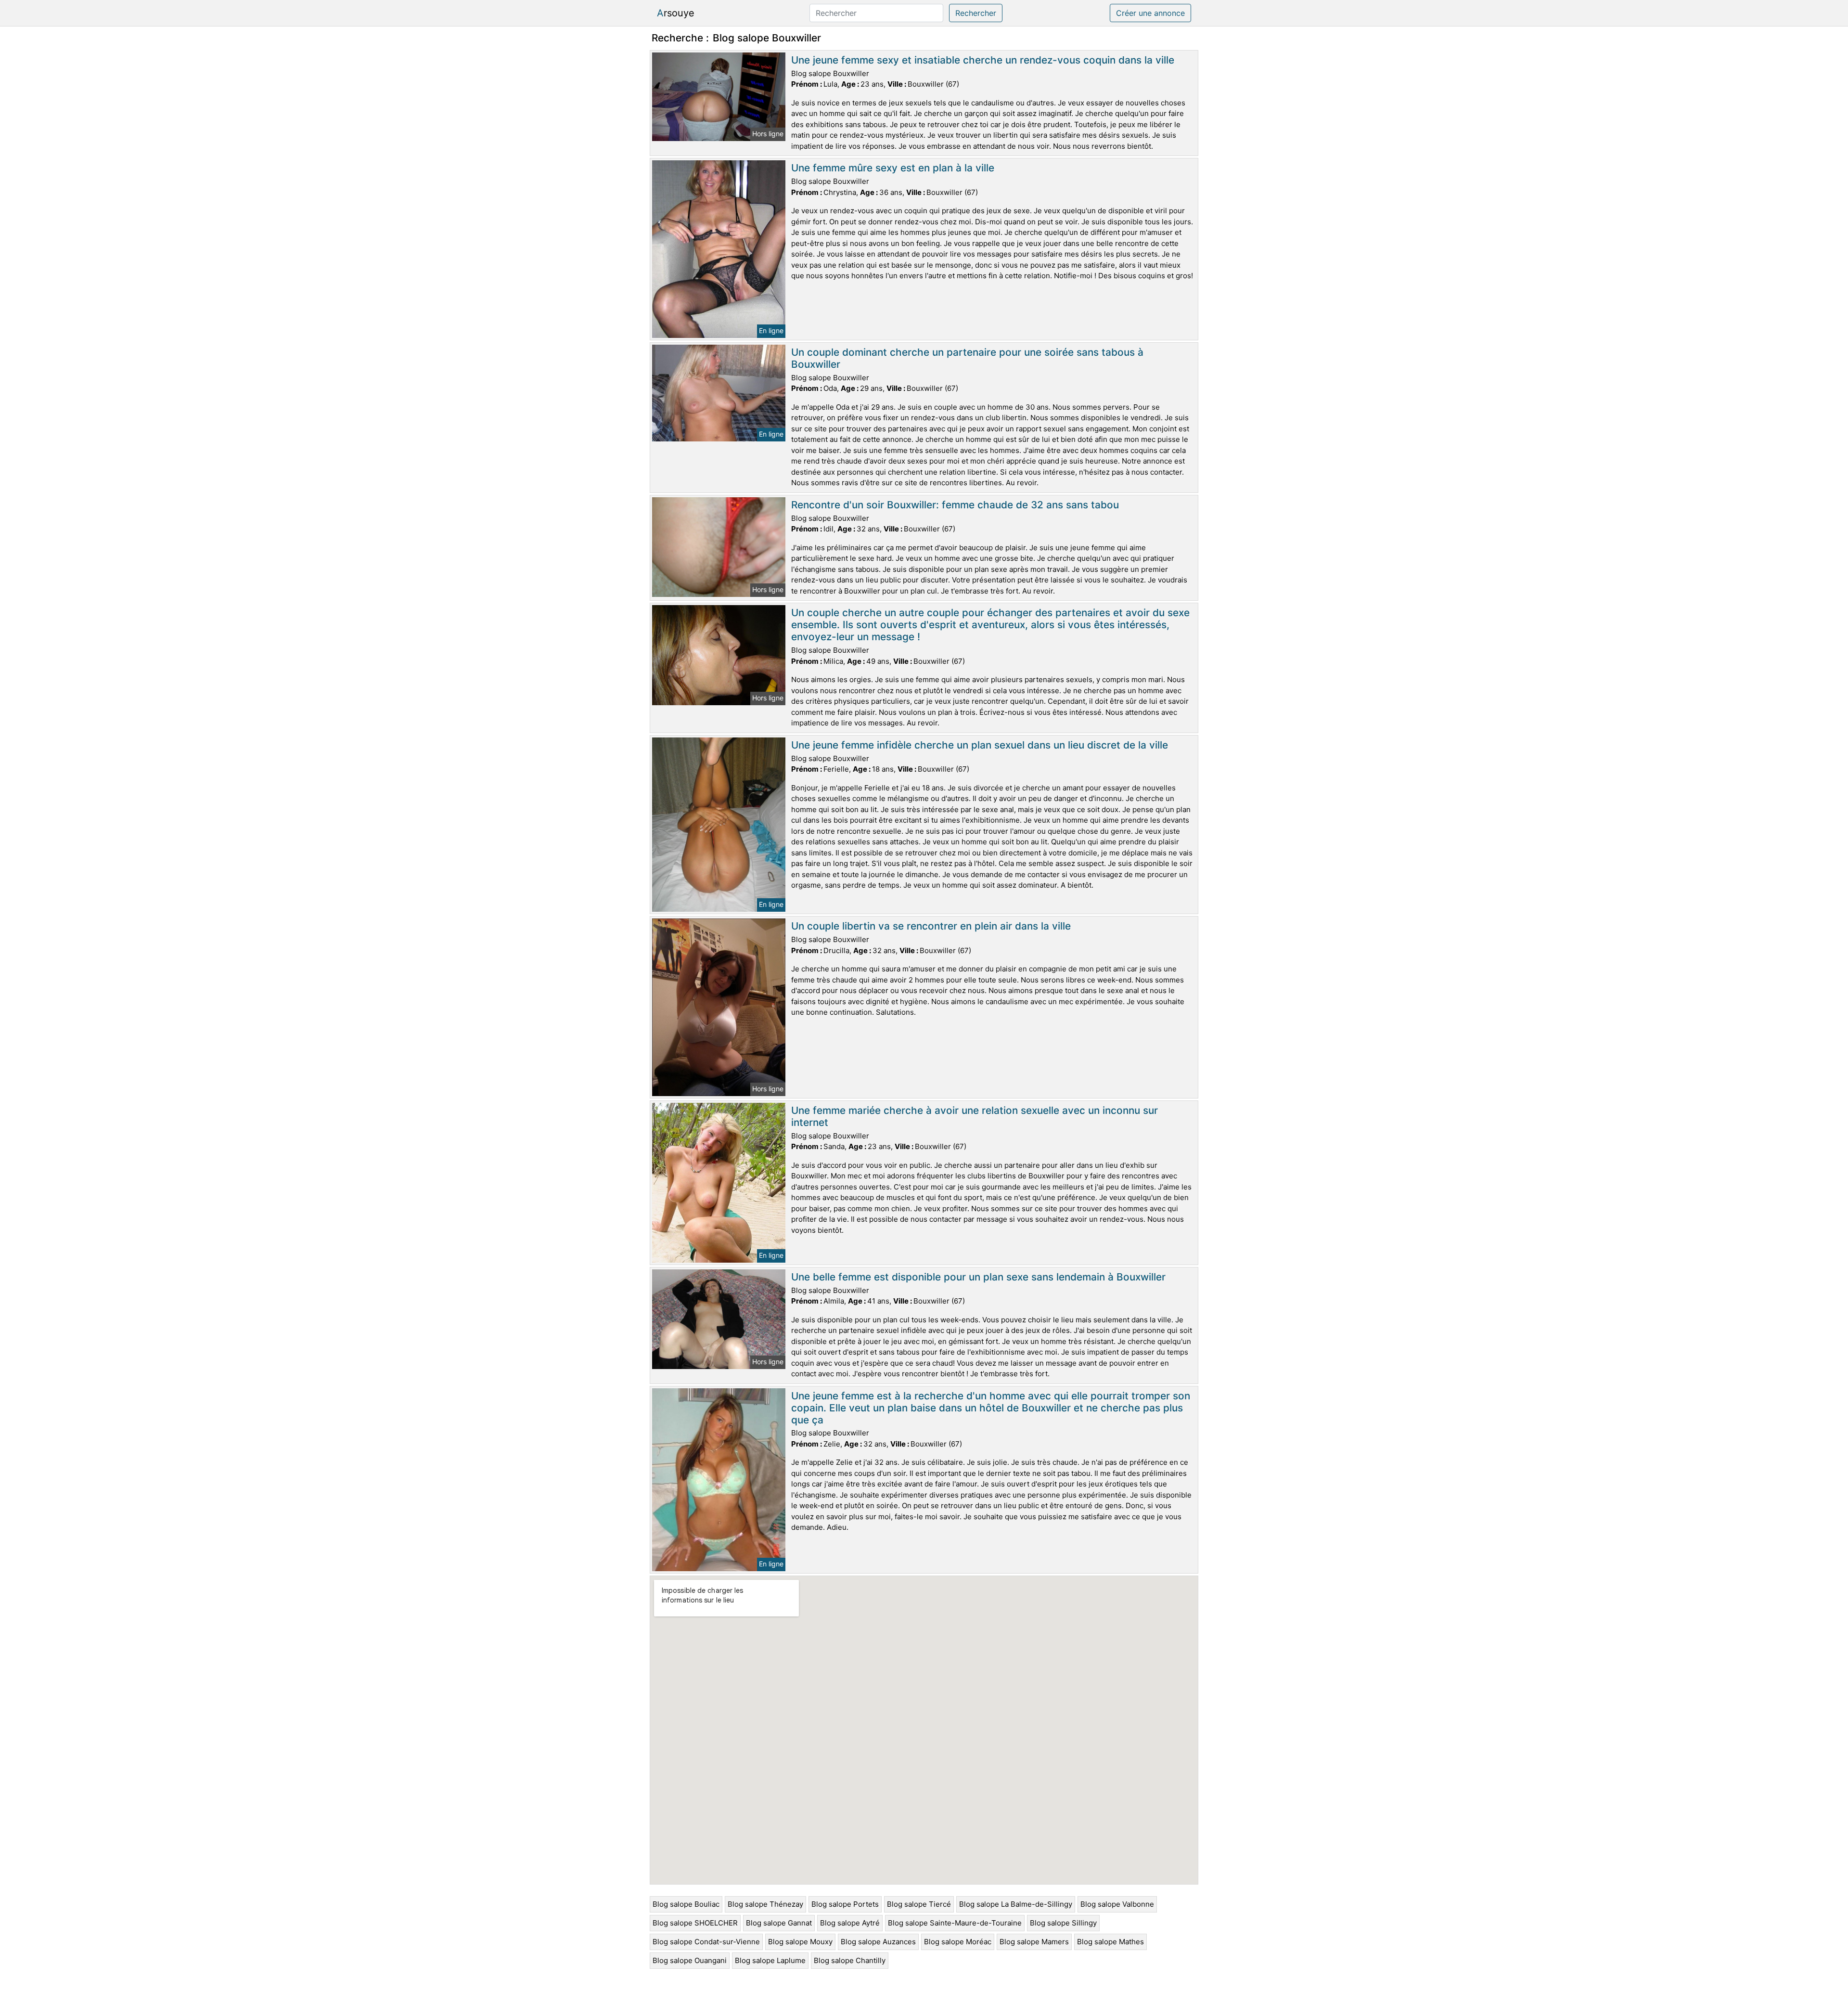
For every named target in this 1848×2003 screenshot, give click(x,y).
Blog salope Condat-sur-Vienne (706, 1942)
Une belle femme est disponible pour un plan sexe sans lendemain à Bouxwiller (978, 1277)
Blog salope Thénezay (765, 1904)
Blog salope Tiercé (919, 1904)
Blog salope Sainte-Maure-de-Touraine (955, 1923)
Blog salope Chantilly (850, 1960)
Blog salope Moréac (958, 1942)
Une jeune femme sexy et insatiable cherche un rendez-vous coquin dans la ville (983, 60)
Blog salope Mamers (1034, 1942)
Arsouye (676, 13)
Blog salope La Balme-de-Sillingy (1016, 1904)
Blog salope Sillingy (1063, 1923)
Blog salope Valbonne (1117, 1904)
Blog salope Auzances (878, 1942)
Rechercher (976, 13)
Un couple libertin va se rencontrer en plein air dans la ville (931, 926)
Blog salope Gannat (779, 1923)
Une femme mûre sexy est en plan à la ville (893, 168)
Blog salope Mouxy (800, 1942)
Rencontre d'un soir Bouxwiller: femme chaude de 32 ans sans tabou (955, 505)
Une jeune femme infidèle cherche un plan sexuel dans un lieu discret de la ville (980, 745)
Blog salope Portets (845, 1904)
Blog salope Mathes (1110, 1942)
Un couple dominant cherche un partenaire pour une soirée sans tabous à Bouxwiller (967, 358)
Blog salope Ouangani (690, 1960)
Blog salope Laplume (770, 1960)
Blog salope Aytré (850, 1923)
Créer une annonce (1150, 13)
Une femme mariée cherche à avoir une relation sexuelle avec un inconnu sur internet (975, 1116)
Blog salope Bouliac (686, 1904)
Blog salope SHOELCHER (695, 1923)
